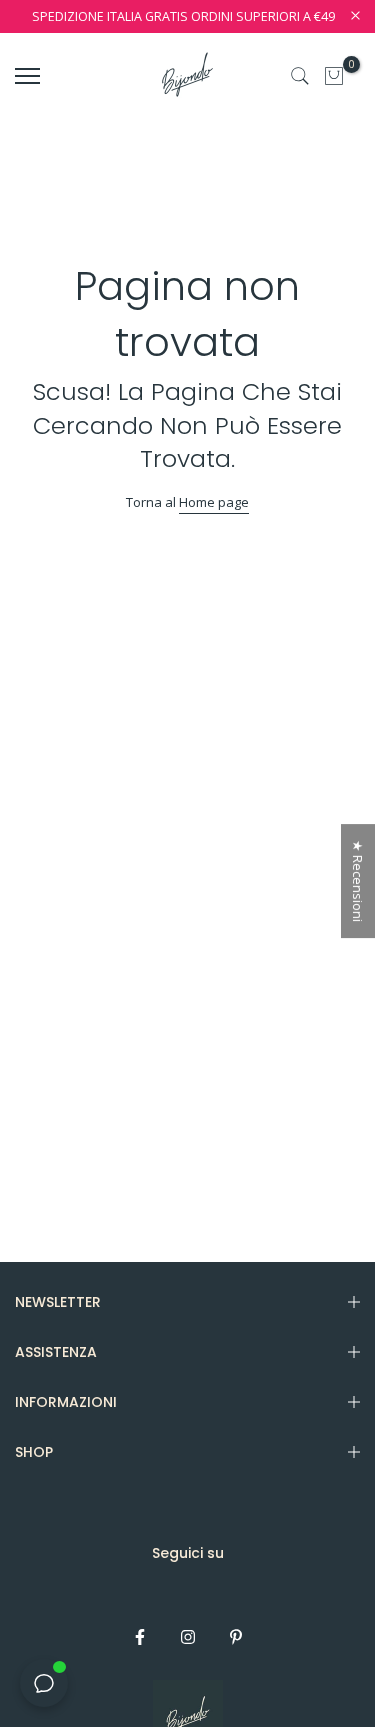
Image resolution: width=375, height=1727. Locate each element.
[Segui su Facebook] (140, 1637)
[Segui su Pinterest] (236, 1637)
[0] (334, 76)
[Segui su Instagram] (188, 1637)
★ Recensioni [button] (358, 881)
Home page (214, 502)
